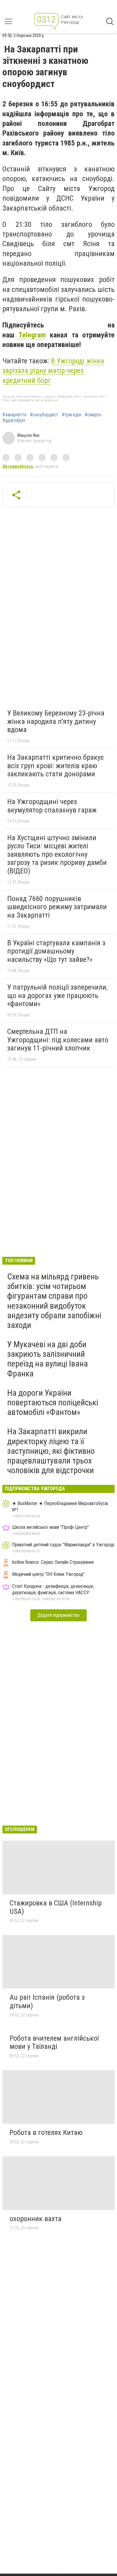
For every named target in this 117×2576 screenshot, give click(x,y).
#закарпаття (14, 415)
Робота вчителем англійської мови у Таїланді (54, 2042)
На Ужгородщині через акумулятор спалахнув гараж (52, 806)
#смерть (93, 415)
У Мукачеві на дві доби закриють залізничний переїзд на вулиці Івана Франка (48, 1359)
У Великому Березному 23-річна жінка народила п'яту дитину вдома (56, 721)
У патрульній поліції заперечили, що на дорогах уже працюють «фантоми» (57, 995)
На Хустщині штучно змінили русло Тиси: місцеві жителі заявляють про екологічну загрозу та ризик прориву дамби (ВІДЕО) (57, 854)
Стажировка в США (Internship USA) (56, 1907)
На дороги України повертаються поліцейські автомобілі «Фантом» (53, 1402)
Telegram (32, 335)
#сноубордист (44, 415)
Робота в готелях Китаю (46, 2133)
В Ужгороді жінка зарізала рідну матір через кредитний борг (53, 371)
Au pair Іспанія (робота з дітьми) (47, 2002)
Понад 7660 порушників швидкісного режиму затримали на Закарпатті (57, 907)
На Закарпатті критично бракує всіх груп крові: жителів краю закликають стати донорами (55, 766)
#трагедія (71, 415)
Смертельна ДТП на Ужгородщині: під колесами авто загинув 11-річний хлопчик (58, 1040)
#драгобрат (14, 421)
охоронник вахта (36, 2219)
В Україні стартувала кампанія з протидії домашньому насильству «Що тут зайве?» (56, 951)
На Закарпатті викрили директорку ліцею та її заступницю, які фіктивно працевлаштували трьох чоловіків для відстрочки (51, 1451)
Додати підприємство (58, 1615)
